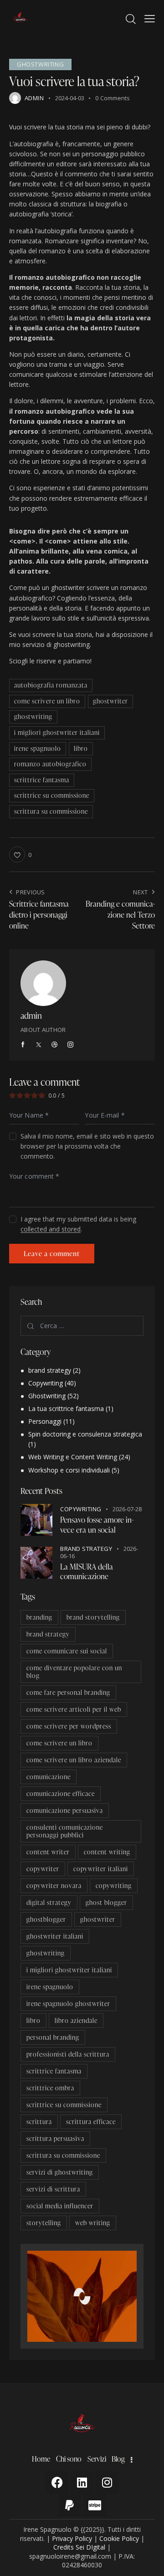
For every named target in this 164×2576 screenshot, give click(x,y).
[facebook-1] (23, 1045)
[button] (150, 18)
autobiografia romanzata (51, 685)
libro (81, 748)
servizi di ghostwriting (60, 2172)
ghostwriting (33, 716)
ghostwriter (110, 701)
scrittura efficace (91, 2122)
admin (31, 1015)
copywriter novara (54, 1886)
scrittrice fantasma (42, 780)
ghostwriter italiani (55, 1936)
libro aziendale (76, 2020)
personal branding (53, 2037)
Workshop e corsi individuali (69, 1470)
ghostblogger (46, 1919)
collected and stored (51, 1229)
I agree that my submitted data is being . (78, 1224)
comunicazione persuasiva (65, 1810)
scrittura (39, 2122)
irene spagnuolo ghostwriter (68, 2004)
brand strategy (50, 1370)
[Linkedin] (82, 2483)
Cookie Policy (119, 2538)
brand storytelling (93, 1617)
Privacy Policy (72, 2538)
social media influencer (60, 2206)
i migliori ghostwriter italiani (57, 732)
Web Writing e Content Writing (73, 1457)
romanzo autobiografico (50, 764)
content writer (48, 1852)
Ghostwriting (40, 64)
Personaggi (45, 1421)
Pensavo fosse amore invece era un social (97, 1525)
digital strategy (49, 1902)
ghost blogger (106, 1902)
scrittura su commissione (51, 811)
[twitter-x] (39, 1045)
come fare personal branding (68, 1692)
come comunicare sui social (67, 1651)
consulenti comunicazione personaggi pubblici (65, 1831)
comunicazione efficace (61, 1793)
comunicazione (49, 1777)
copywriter (43, 1869)
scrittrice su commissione (52, 795)
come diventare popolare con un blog (74, 1672)
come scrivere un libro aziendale (74, 1760)
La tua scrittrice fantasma (66, 1409)
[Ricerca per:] (82, 1326)
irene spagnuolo (38, 748)
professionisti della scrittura (68, 2054)
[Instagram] (107, 2483)
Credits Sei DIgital (79, 2547)
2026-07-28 (127, 1509)
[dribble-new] (55, 1045)
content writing (107, 1852)
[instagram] (70, 1045)
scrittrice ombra (50, 2088)
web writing (93, 2223)
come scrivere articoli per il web (74, 1709)
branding (39, 1617)
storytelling (44, 2223)
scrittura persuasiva (55, 2138)
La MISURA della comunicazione (87, 1572)
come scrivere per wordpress (69, 1726)
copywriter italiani (101, 1869)
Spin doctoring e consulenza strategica (85, 1434)
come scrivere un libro (47, 701)
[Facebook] (57, 2483)
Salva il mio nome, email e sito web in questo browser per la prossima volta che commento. (87, 1146)
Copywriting (46, 1383)
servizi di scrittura (53, 2189)
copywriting (114, 1886)
